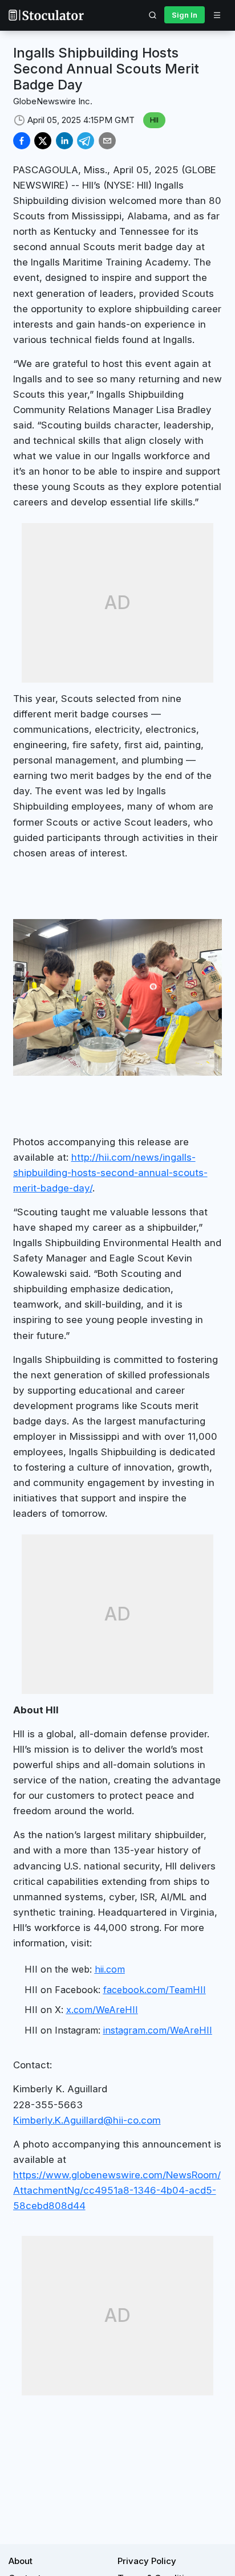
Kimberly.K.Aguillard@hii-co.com (87, 2120)
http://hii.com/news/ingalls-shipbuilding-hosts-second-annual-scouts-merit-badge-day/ (110, 1173)
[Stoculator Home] (46, 15)
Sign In (185, 15)
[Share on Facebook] (22, 141)
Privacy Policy (147, 2561)
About (21, 2561)
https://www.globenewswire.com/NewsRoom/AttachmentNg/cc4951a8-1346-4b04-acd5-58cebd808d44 (117, 2190)
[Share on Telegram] (86, 141)
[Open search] (153, 15)
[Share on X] (43, 141)
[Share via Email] (107, 141)
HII (154, 120)
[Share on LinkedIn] (64, 141)
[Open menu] (217, 15)
